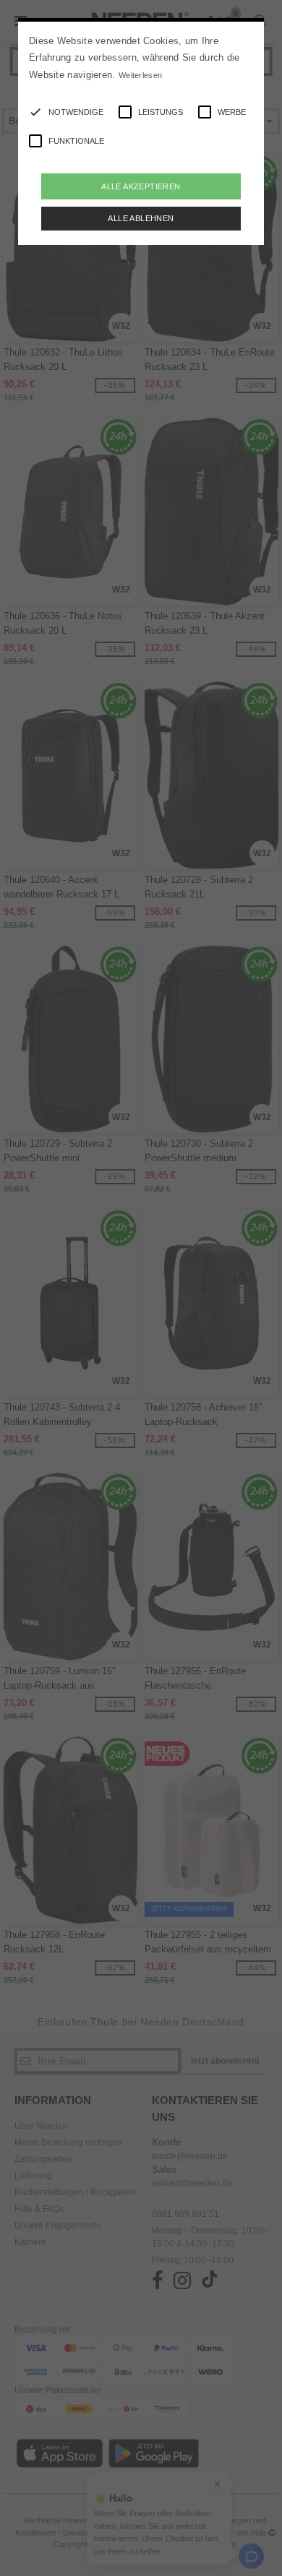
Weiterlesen (140, 75)
